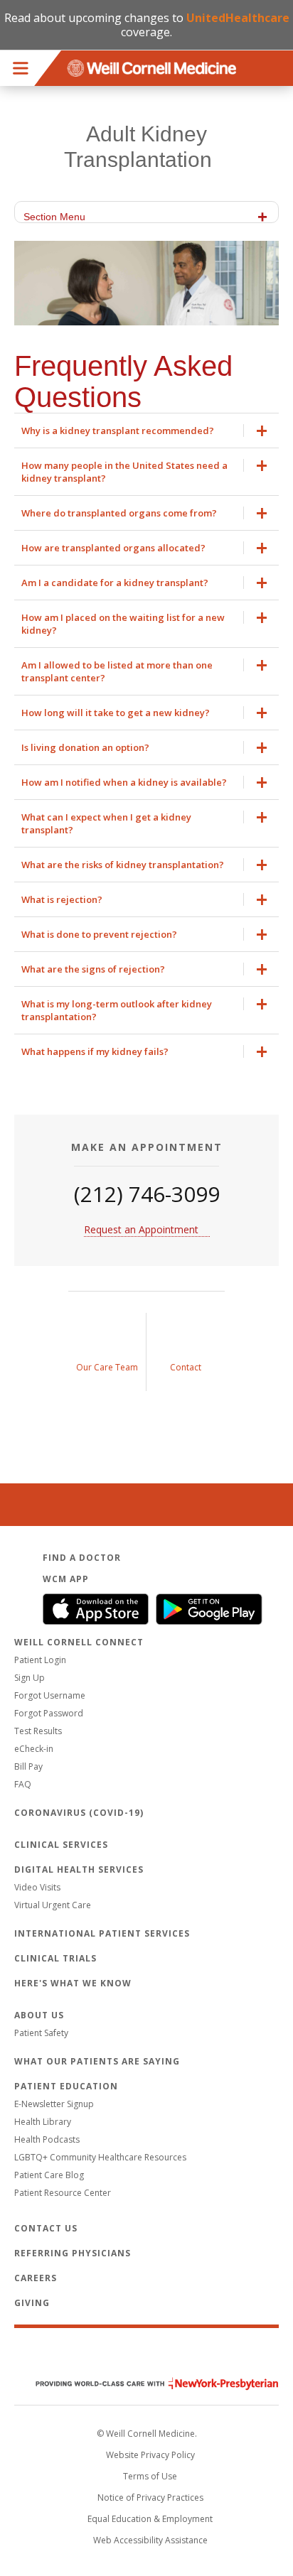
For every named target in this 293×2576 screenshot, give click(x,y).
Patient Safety (41, 2033)
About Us (39, 2015)
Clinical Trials (55, 1958)
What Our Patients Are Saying (97, 2061)
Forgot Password (49, 1713)
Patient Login (40, 1660)
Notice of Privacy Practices (150, 2497)
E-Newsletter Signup (54, 2104)
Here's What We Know (73, 1983)
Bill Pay (28, 1766)
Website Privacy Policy (150, 2455)
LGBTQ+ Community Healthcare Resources (100, 2157)
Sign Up (30, 1678)
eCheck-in (34, 1749)
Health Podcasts (47, 2139)
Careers (36, 2278)
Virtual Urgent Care (53, 1905)
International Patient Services (102, 1933)
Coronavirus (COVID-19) (79, 1813)
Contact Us (46, 2228)
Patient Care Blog (49, 2175)
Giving (32, 2303)
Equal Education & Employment (150, 2519)
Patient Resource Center (63, 2193)
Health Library (43, 2122)
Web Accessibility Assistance (150, 2540)
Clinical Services (61, 1845)
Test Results (38, 1731)
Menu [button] (21, 68)
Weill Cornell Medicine (146, 2354)
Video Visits (37, 1887)
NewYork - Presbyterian (146, 2384)
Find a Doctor (82, 1558)
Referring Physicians (73, 2253)
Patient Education (66, 2086)
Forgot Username (50, 1695)
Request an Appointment (141, 1229)
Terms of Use (150, 2476)
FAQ (23, 1784)
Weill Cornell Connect (79, 1642)
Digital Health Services (79, 1869)
